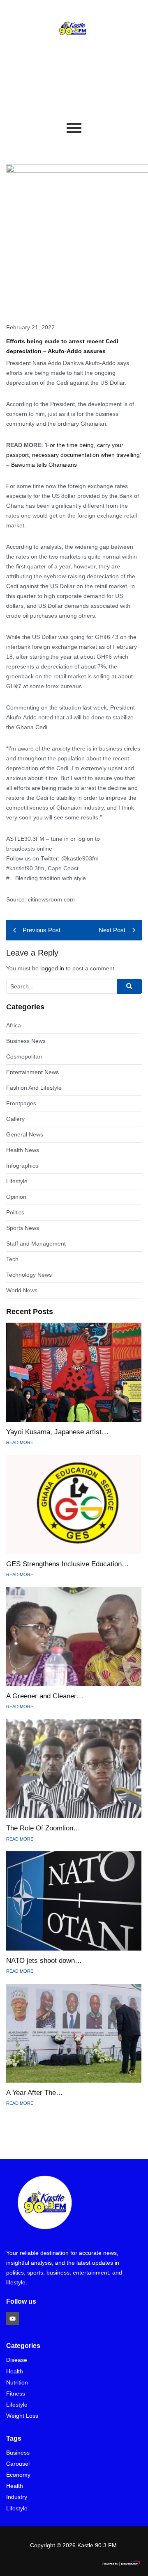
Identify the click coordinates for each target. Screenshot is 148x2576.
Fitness (16, 2394)
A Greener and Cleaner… (45, 1696)
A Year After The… (35, 2093)
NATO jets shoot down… (44, 1961)
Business (18, 2453)
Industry (17, 2497)
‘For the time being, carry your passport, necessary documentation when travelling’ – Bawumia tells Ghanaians (73, 455)
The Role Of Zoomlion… (43, 1828)
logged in (52, 968)
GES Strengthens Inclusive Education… (67, 1564)
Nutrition (17, 2383)
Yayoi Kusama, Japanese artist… (57, 1432)
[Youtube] (13, 2319)
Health (15, 2372)
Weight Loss (22, 2416)
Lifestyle (17, 2405)
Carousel (18, 2464)
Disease (17, 2360)
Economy (18, 2475)
